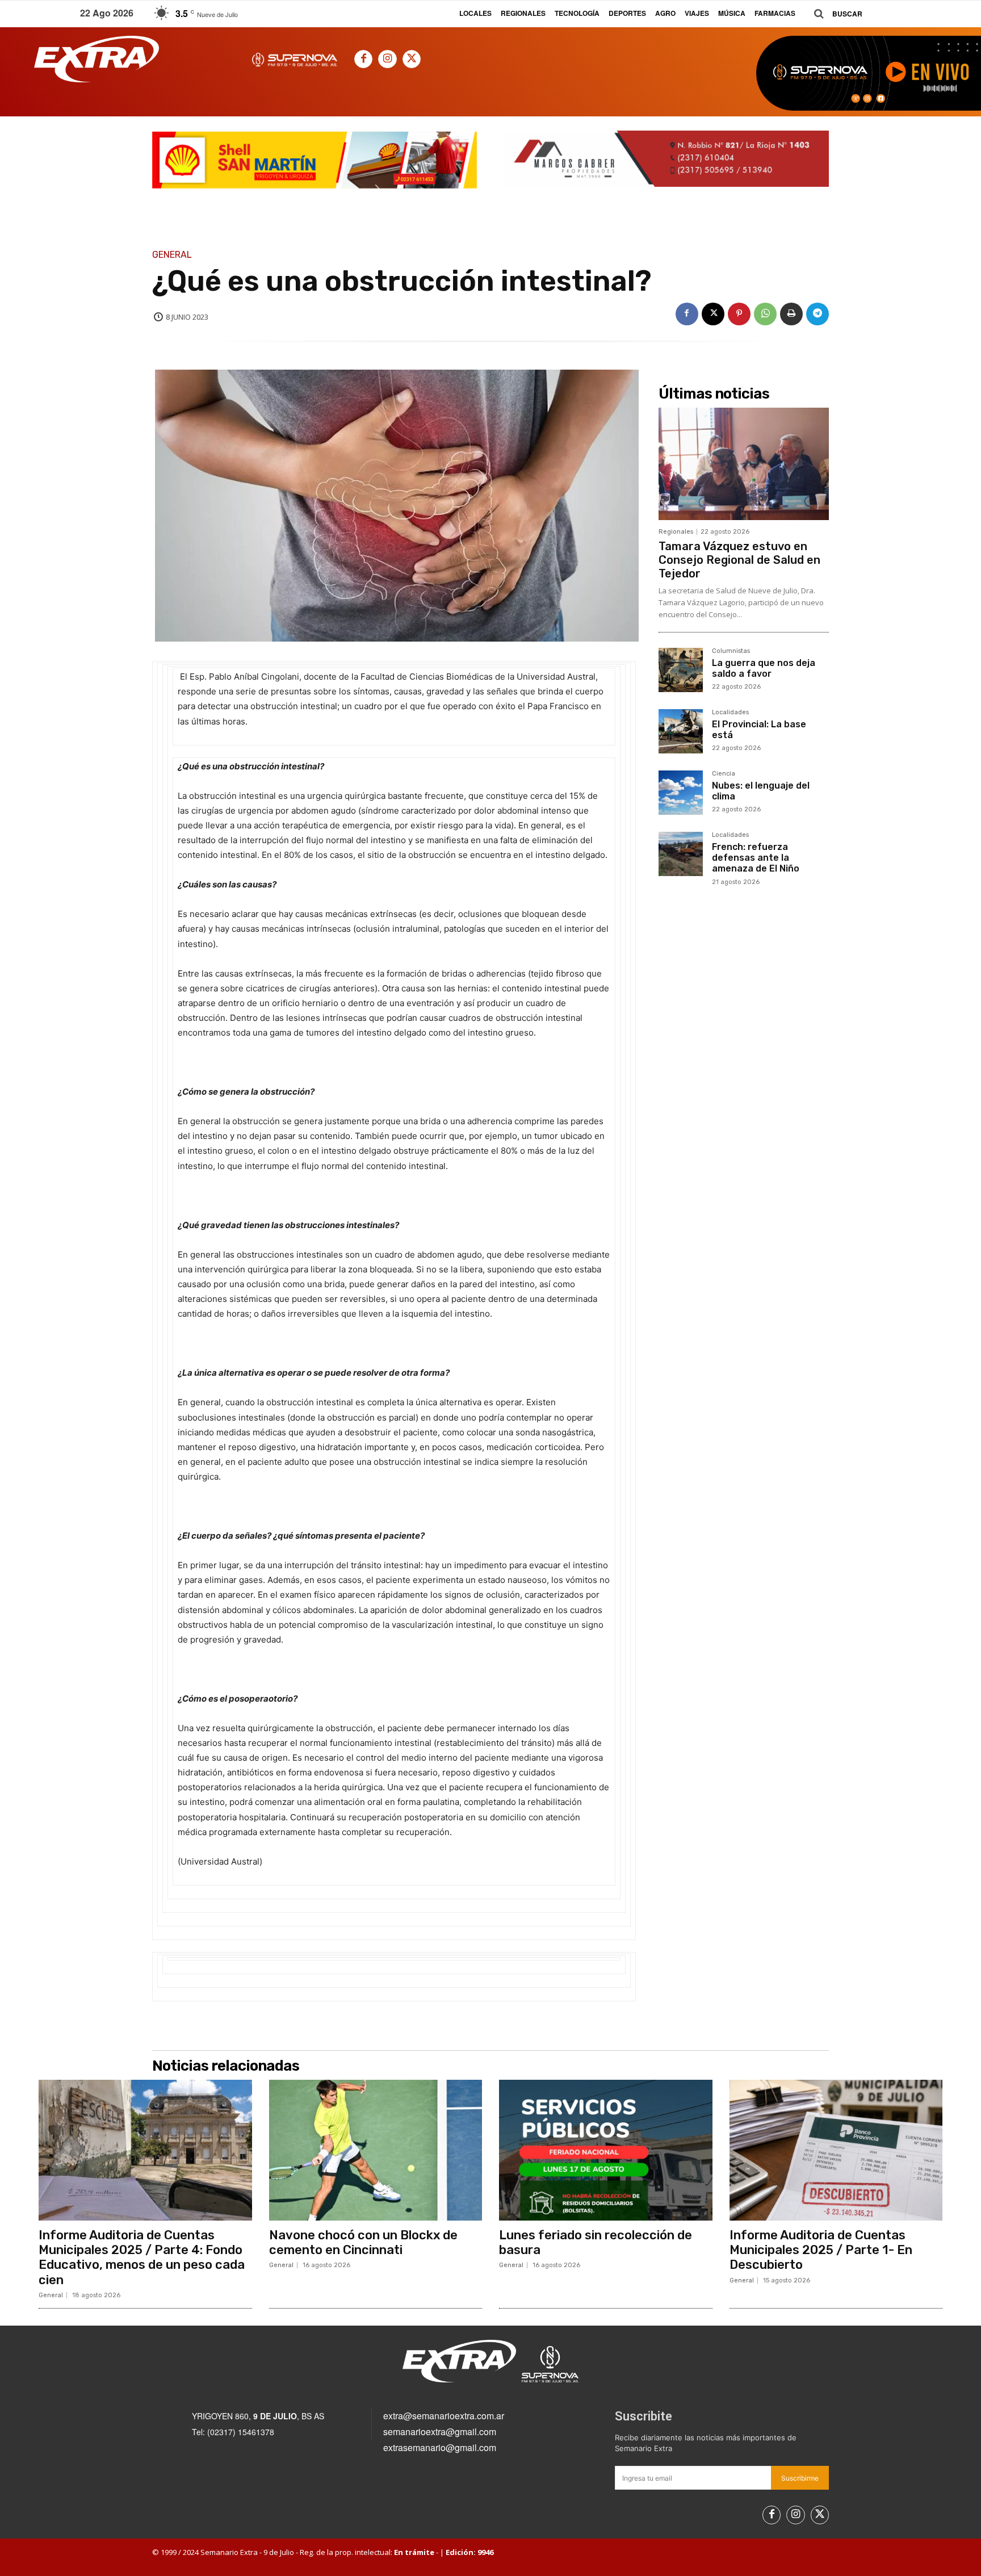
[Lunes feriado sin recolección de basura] (606, 2150)
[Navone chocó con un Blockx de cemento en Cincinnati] (376, 2150)
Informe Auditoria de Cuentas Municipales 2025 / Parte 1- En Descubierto (821, 2250)
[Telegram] (817, 314)
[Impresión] (791, 314)
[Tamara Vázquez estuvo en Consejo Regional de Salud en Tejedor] (744, 464)
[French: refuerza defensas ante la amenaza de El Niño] (681, 854)
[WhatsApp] (765, 314)
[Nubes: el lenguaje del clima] (681, 793)
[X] (412, 59)
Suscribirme (800, 2478)
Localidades (730, 713)
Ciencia (724, 774)
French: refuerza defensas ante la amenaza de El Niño (756, 858)
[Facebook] (363, 59)
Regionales (676, 532)
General (172, 255)
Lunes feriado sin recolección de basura (596, 2242)
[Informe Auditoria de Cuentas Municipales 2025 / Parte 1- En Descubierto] (836, 2150)
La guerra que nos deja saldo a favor (764, 668)
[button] (834, 14)
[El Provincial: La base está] (681, 731)
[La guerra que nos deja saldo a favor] (681, 670)
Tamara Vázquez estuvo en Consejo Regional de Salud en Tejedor (739, 560)
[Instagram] (387, 59)
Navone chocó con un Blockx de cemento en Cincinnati (363, 2242)
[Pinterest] (739, 314)
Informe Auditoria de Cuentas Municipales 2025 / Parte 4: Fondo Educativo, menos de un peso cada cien (142, 2257)
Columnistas (731, 651)
